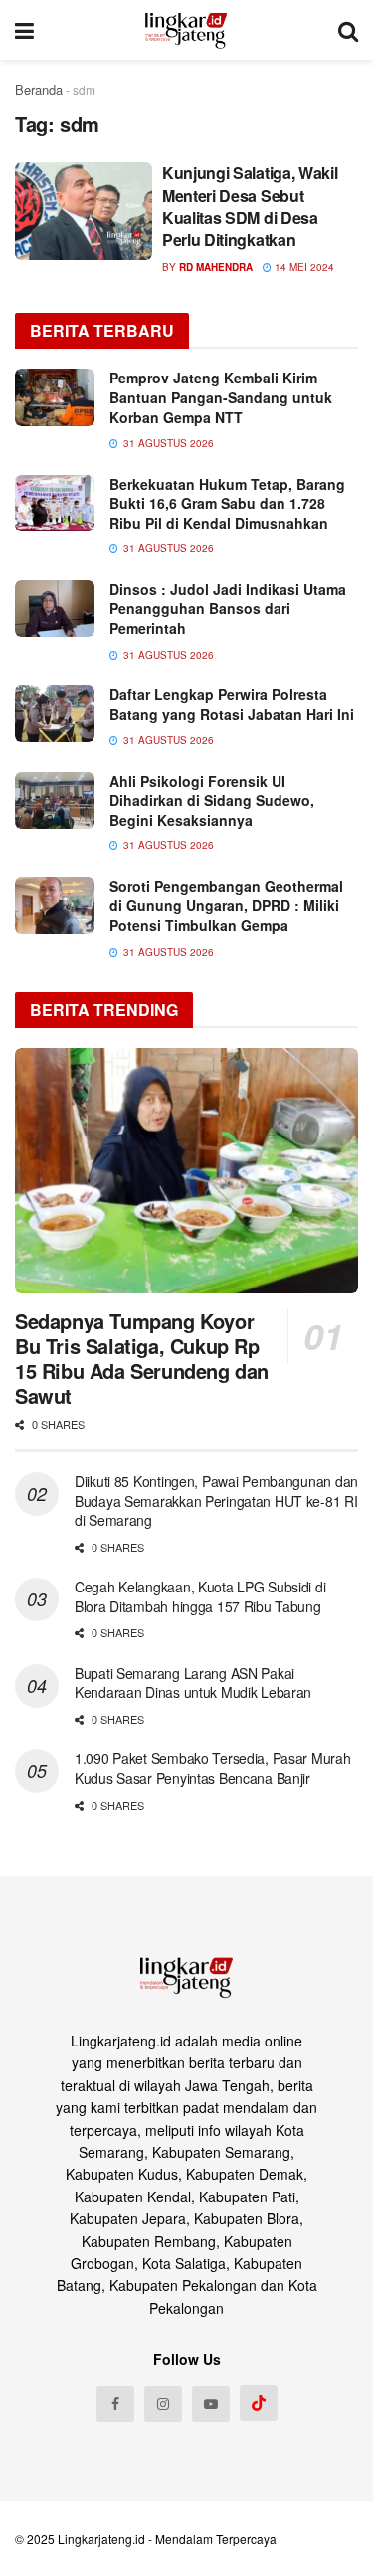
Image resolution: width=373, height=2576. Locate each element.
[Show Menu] (24, 30)
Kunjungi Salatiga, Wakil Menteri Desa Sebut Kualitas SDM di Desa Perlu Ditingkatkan (250, 206)
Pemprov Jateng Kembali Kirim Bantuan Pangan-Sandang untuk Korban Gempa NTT (221, 397)
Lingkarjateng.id (101, 2539)
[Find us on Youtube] (211, 2404)
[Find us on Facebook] (115, 2404)
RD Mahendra (216, 267)
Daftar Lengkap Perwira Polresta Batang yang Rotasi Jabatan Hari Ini (232, 704)
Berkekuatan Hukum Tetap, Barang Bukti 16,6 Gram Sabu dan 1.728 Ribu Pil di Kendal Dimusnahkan (227, 503)
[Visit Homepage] (186, 30)
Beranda (39, 90)
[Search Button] (348, 30)
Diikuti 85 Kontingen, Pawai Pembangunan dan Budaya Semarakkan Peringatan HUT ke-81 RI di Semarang (216, 1501)
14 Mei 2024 (303, 267)
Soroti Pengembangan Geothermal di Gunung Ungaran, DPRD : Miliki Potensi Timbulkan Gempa (226, 906)
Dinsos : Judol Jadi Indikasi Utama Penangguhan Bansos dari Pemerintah (228, 608)
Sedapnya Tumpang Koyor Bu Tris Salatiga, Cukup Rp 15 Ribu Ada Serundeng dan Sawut (142, 1358)
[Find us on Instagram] (163, 2404)
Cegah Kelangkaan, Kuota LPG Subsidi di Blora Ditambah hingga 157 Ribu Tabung (200, 1596)
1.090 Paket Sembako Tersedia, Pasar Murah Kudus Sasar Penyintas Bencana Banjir (213, 1768)
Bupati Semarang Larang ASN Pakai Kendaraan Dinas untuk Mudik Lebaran (193, 1683)
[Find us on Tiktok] (259, 2403)
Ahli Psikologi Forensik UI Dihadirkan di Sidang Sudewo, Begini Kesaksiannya (212, 800)
